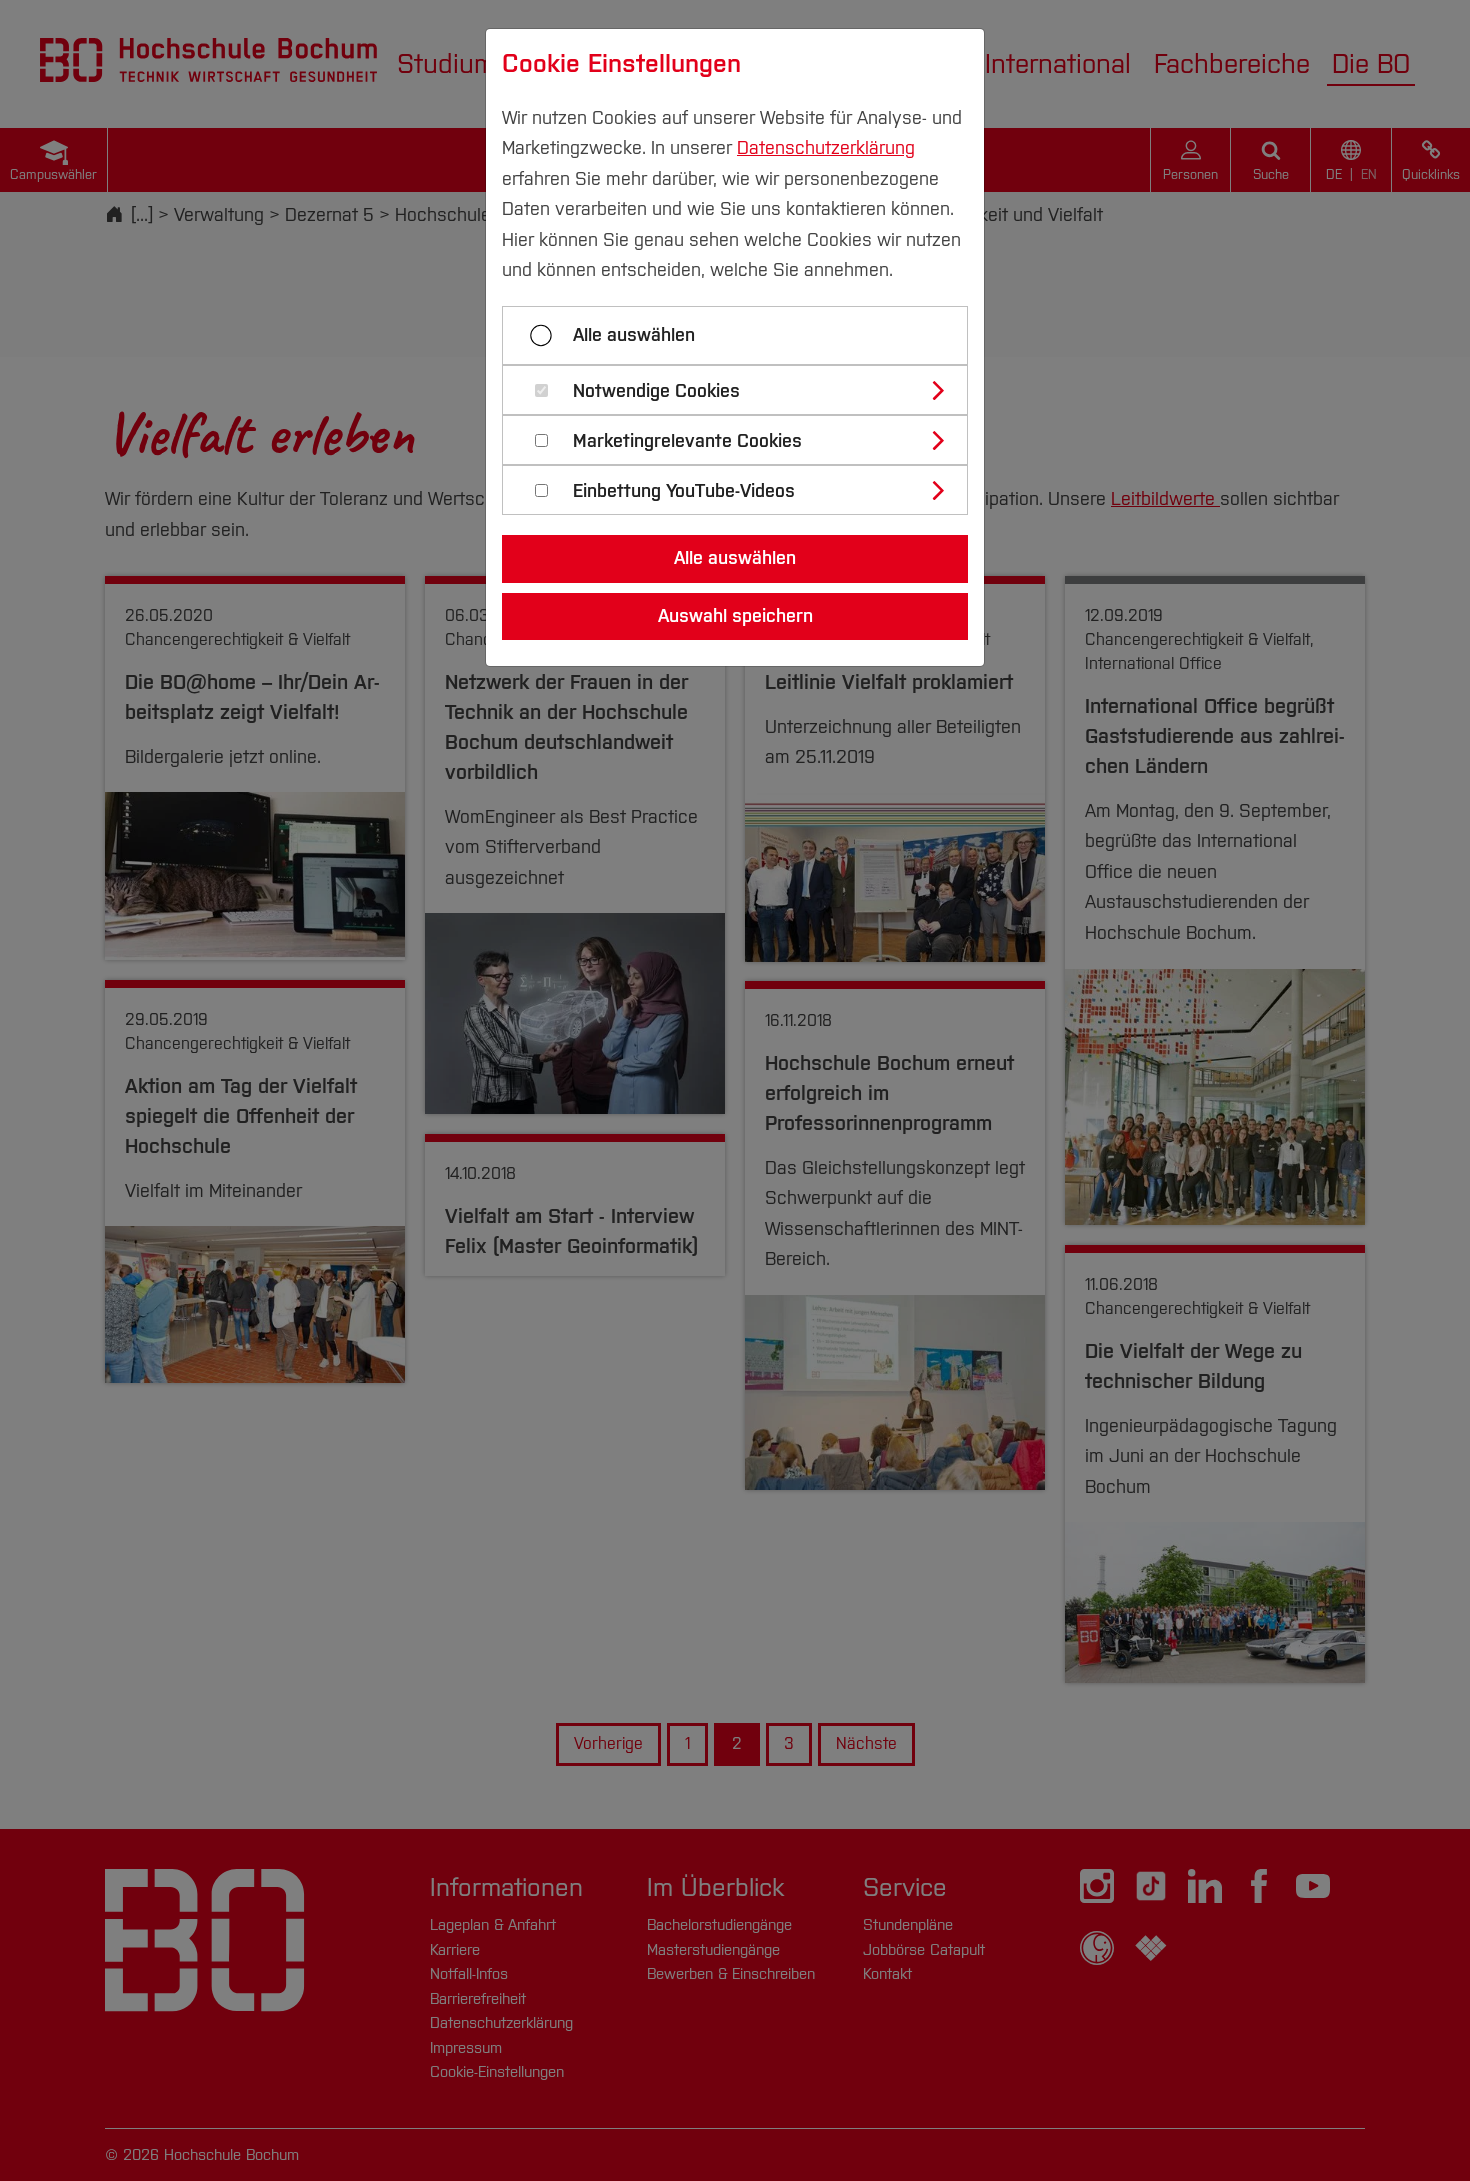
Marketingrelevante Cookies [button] (687, 441)
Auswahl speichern (735, 616)
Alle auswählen (634, 335)
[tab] (743, 390)
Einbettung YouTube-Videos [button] (684, 491)
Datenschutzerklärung (826, 148)
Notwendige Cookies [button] (656, 391)
